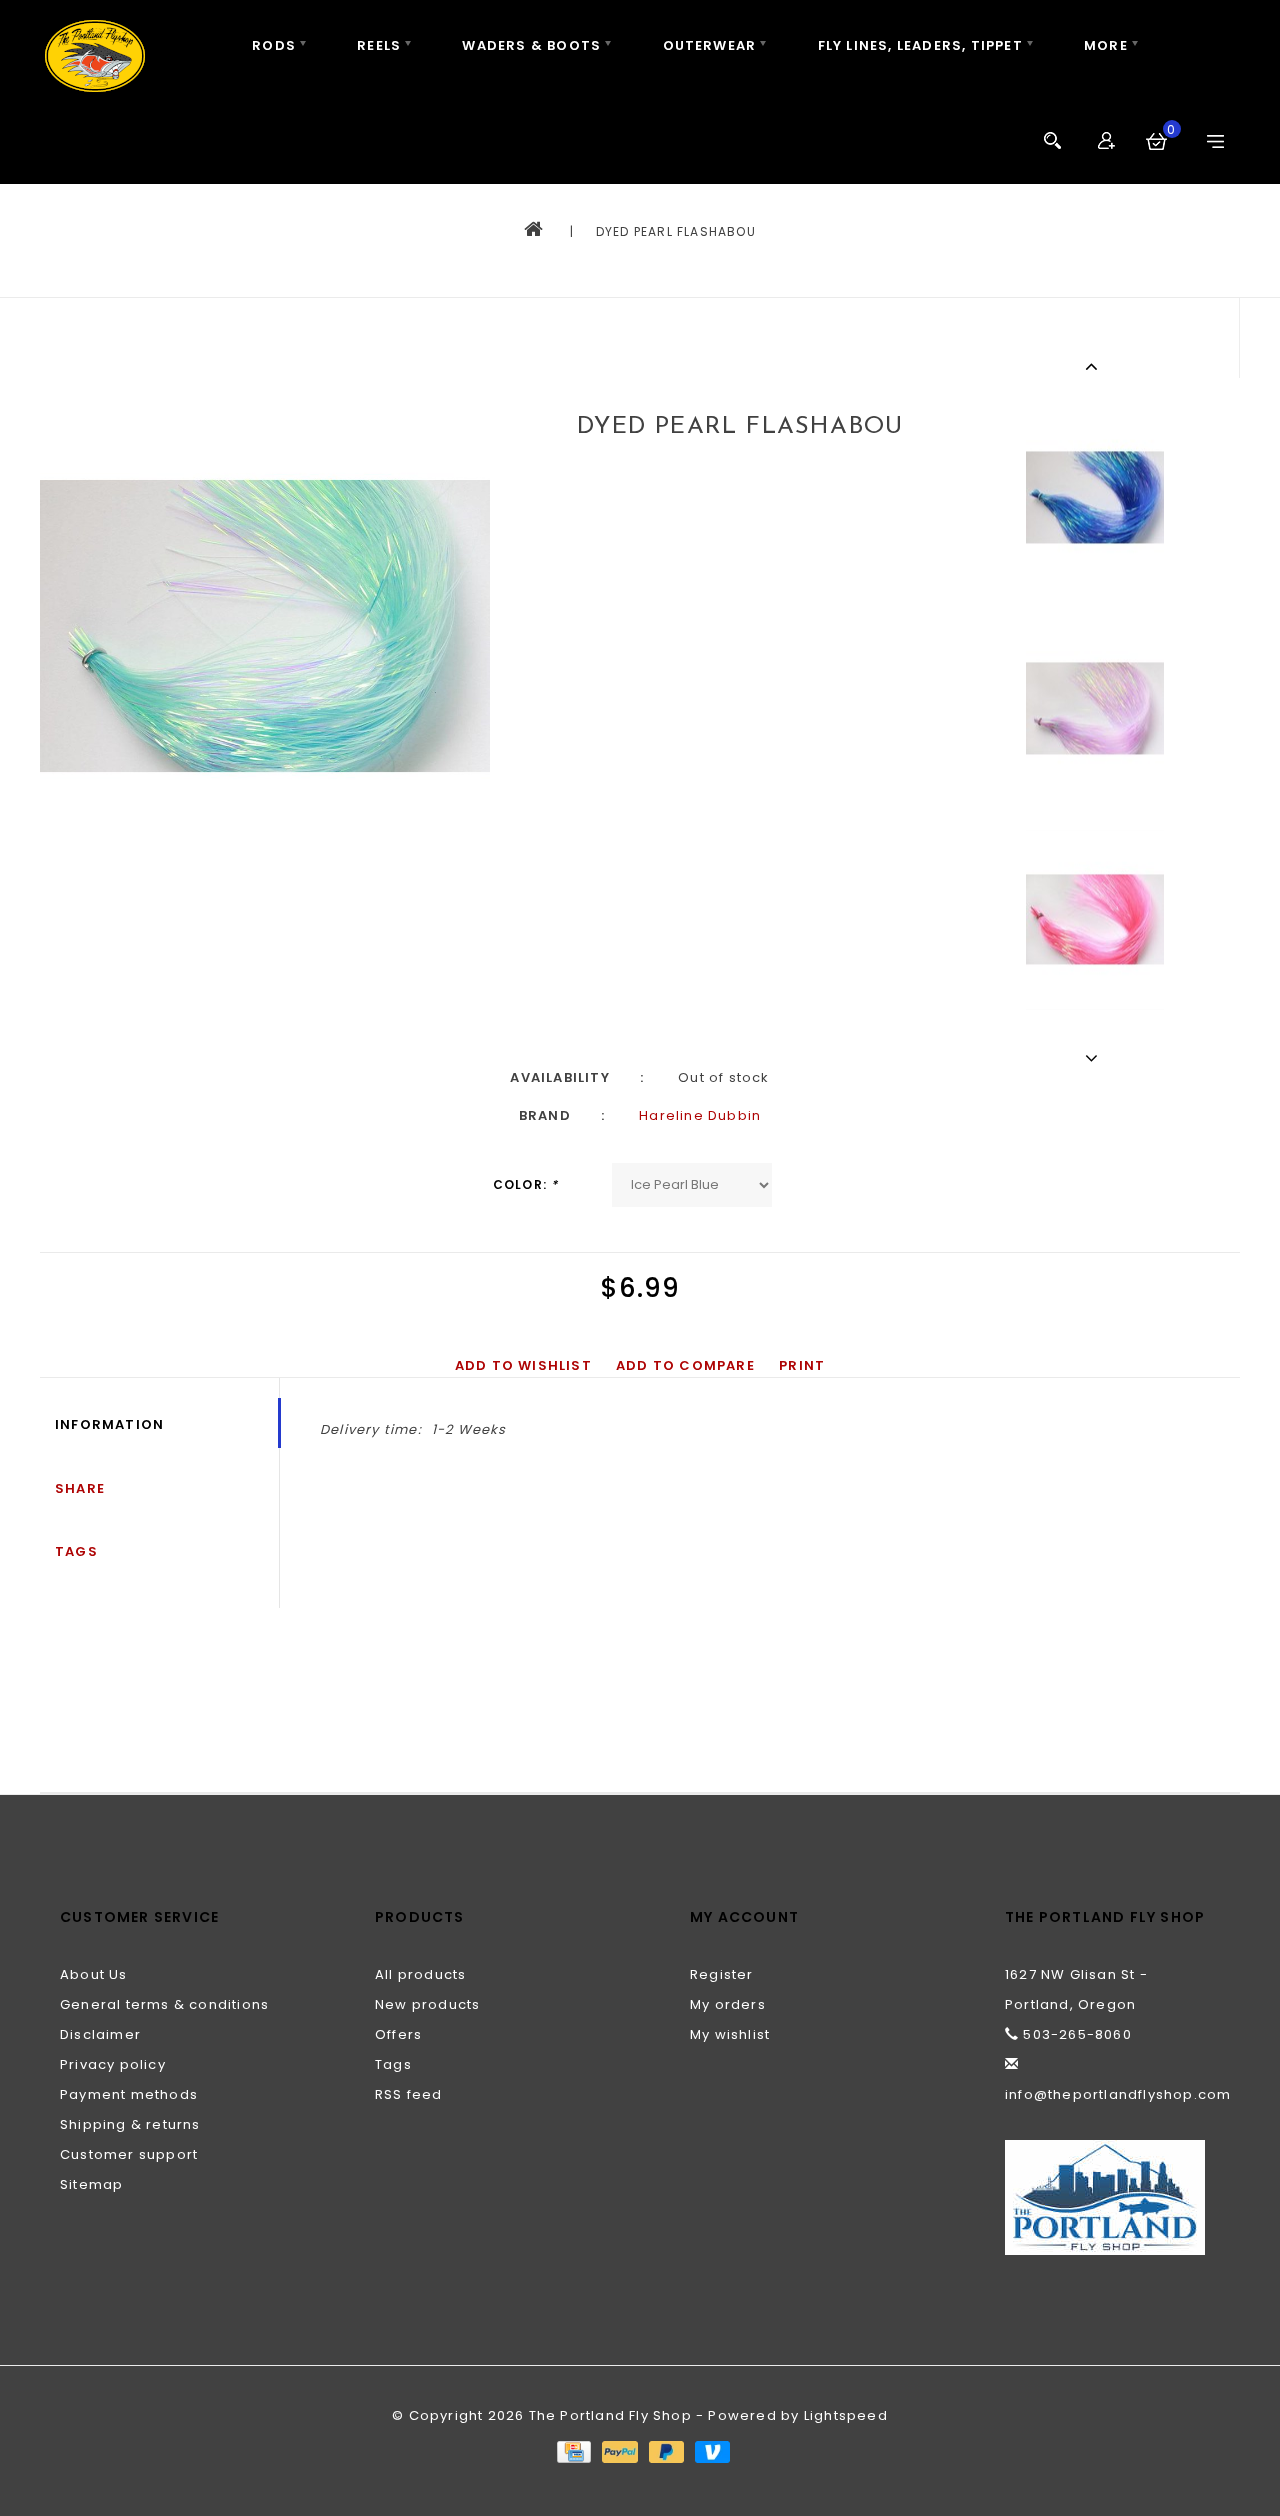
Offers (398, 2034)
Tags (76, 1551)
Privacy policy (113, 2064)
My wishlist (730, 2034)
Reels (379, 45)
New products (427, 2004)
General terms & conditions (164, 2004)
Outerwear (710, 45)
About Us (94, 1974)
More (1106, 45)
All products (420, 1974)
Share (80, 1488)
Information (109, 1424)
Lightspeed (846, 2415)
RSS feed (409, 2094)
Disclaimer (100, 2034)
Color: (526, 1184)
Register (722, 1974)
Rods (274, 45)
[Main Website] (1112, 2197)
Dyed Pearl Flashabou (676, 231)
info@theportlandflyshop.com (1118, 2094)
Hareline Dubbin (700, 1115)
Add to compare (685, 1365)
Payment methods (129, 2094)
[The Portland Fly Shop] (95, 56)
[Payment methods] (573, 2450)
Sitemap (91, 2184)
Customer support (129, 2154)
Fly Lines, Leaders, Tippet (920, 45)
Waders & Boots (531, 45)
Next (1094, 1058)
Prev (1094, 366)
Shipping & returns (130, 2124)
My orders (728, 2004)
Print (802, 1365)
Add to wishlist (523, 1365)
